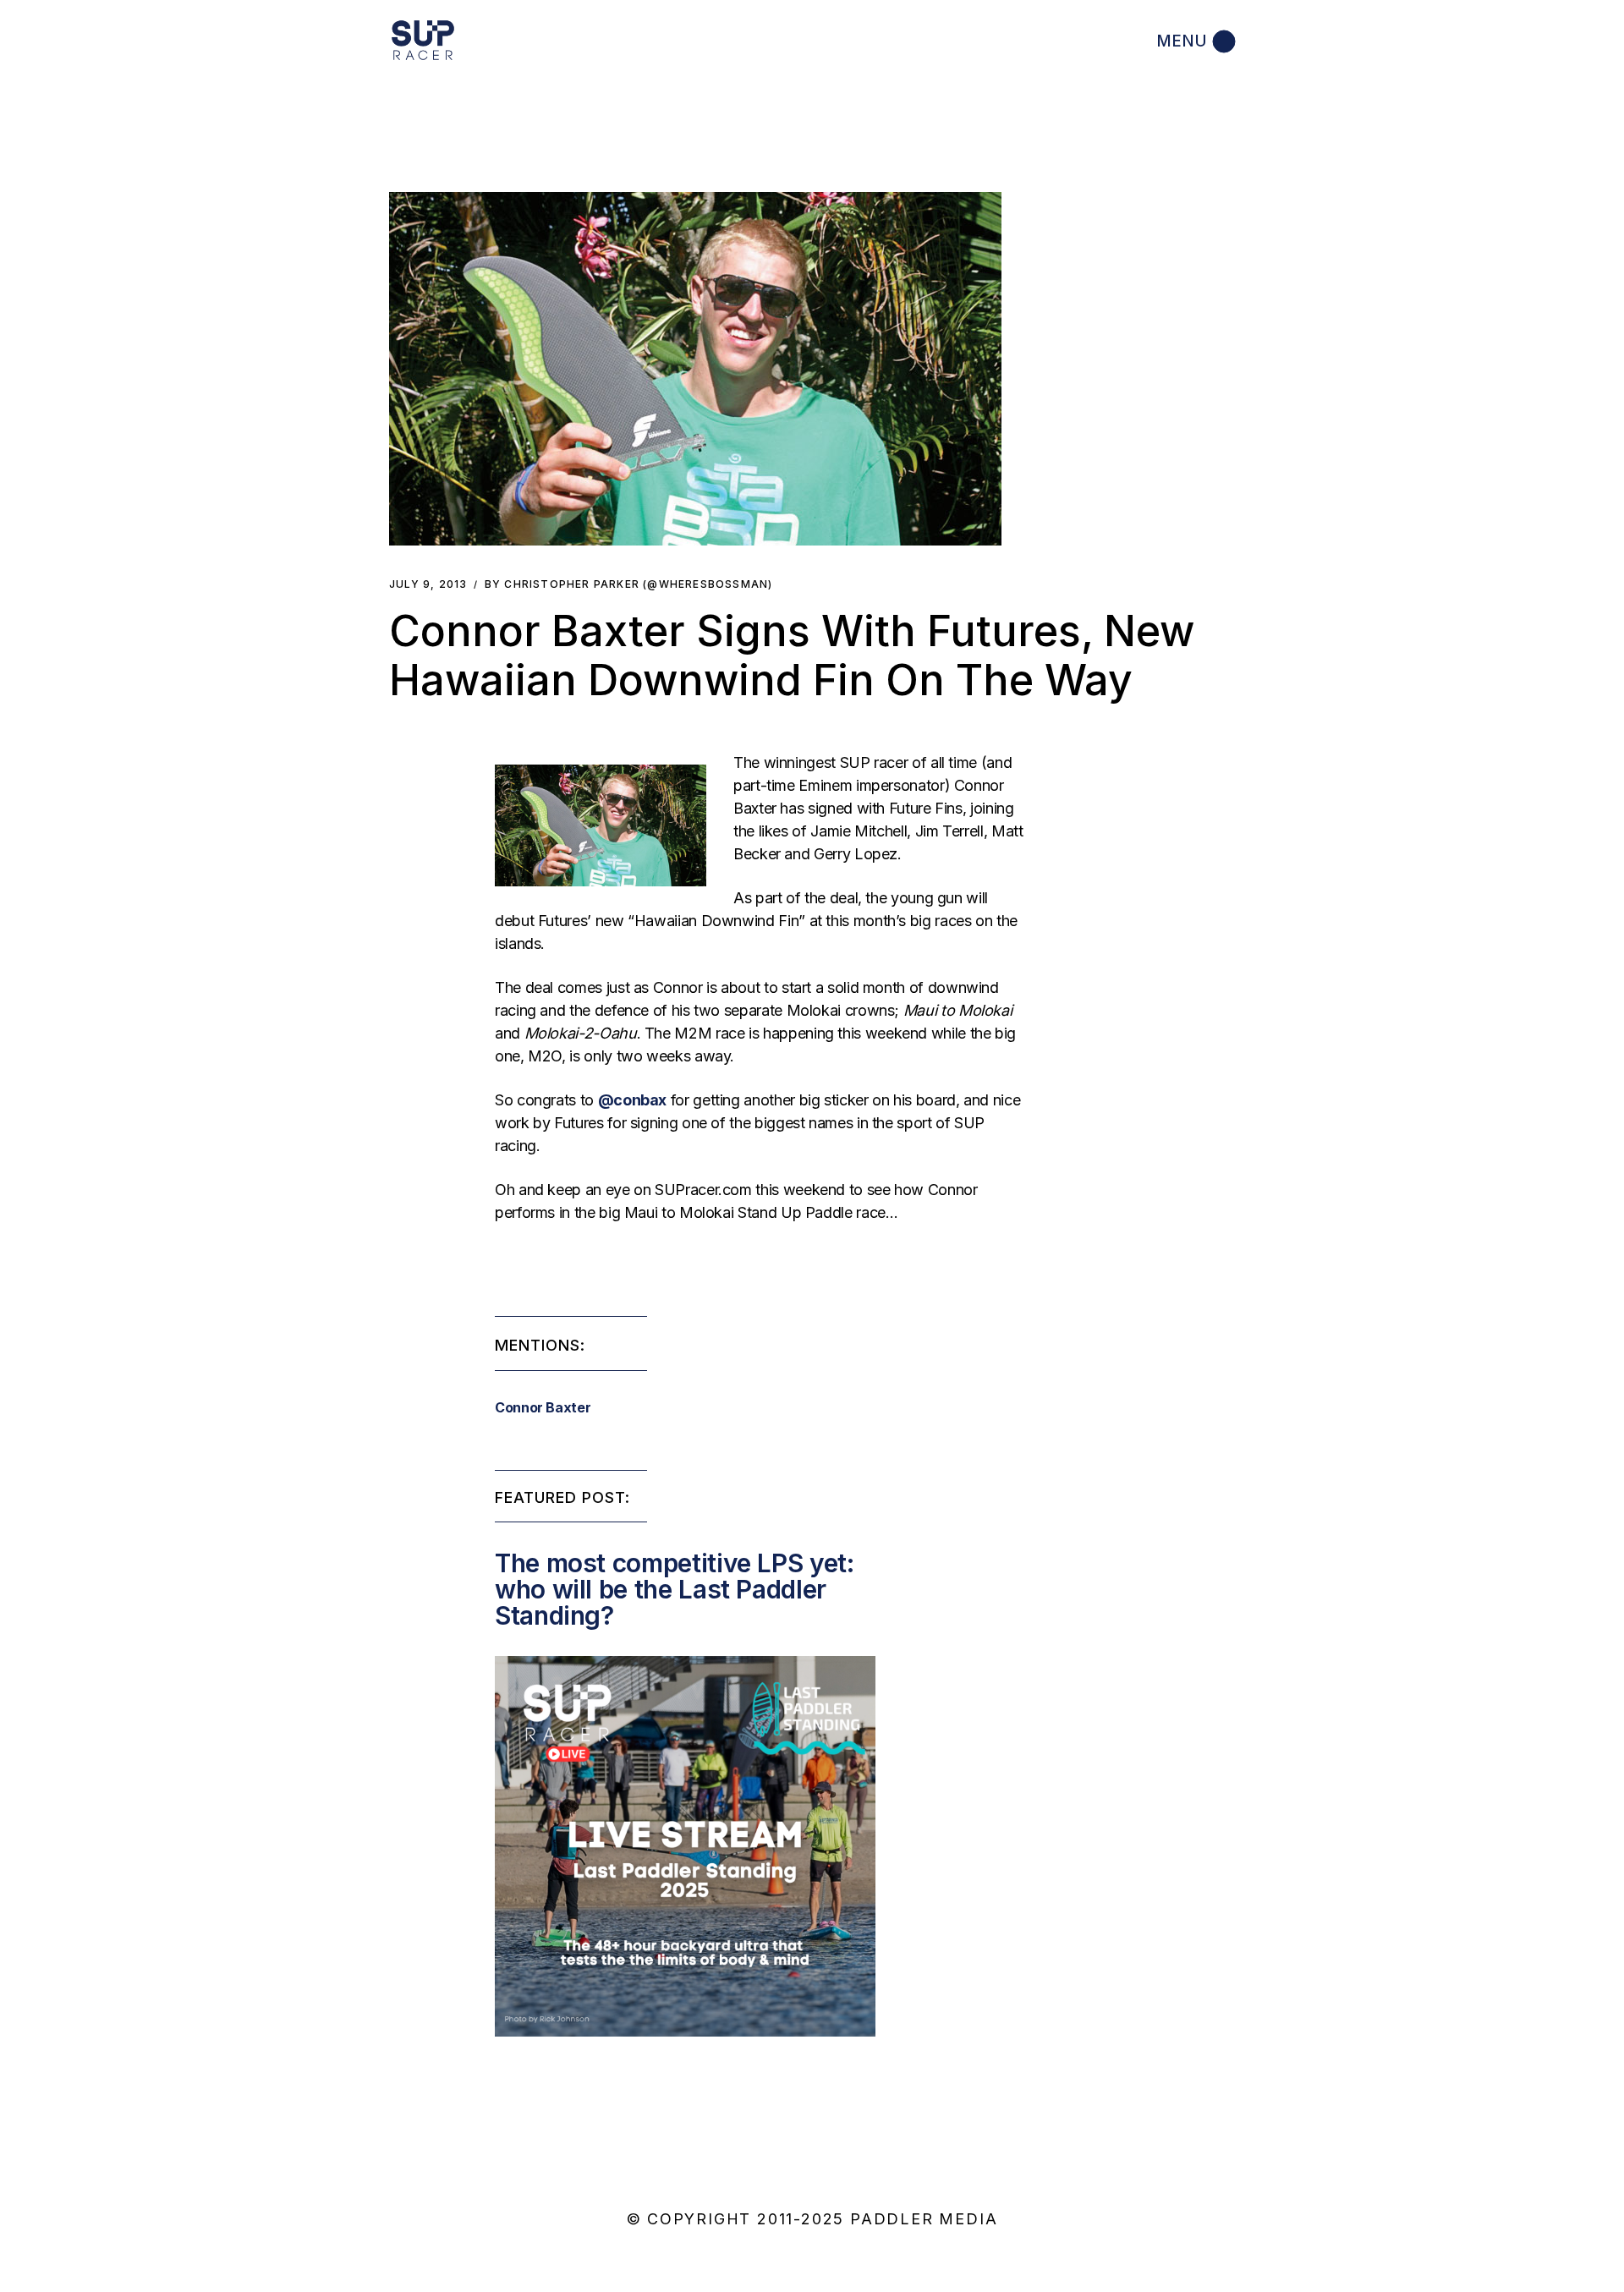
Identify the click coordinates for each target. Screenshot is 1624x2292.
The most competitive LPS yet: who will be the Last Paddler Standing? (675, 1589)
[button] (695, 369)
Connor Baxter (543, 1407)
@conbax (632, 1100)
